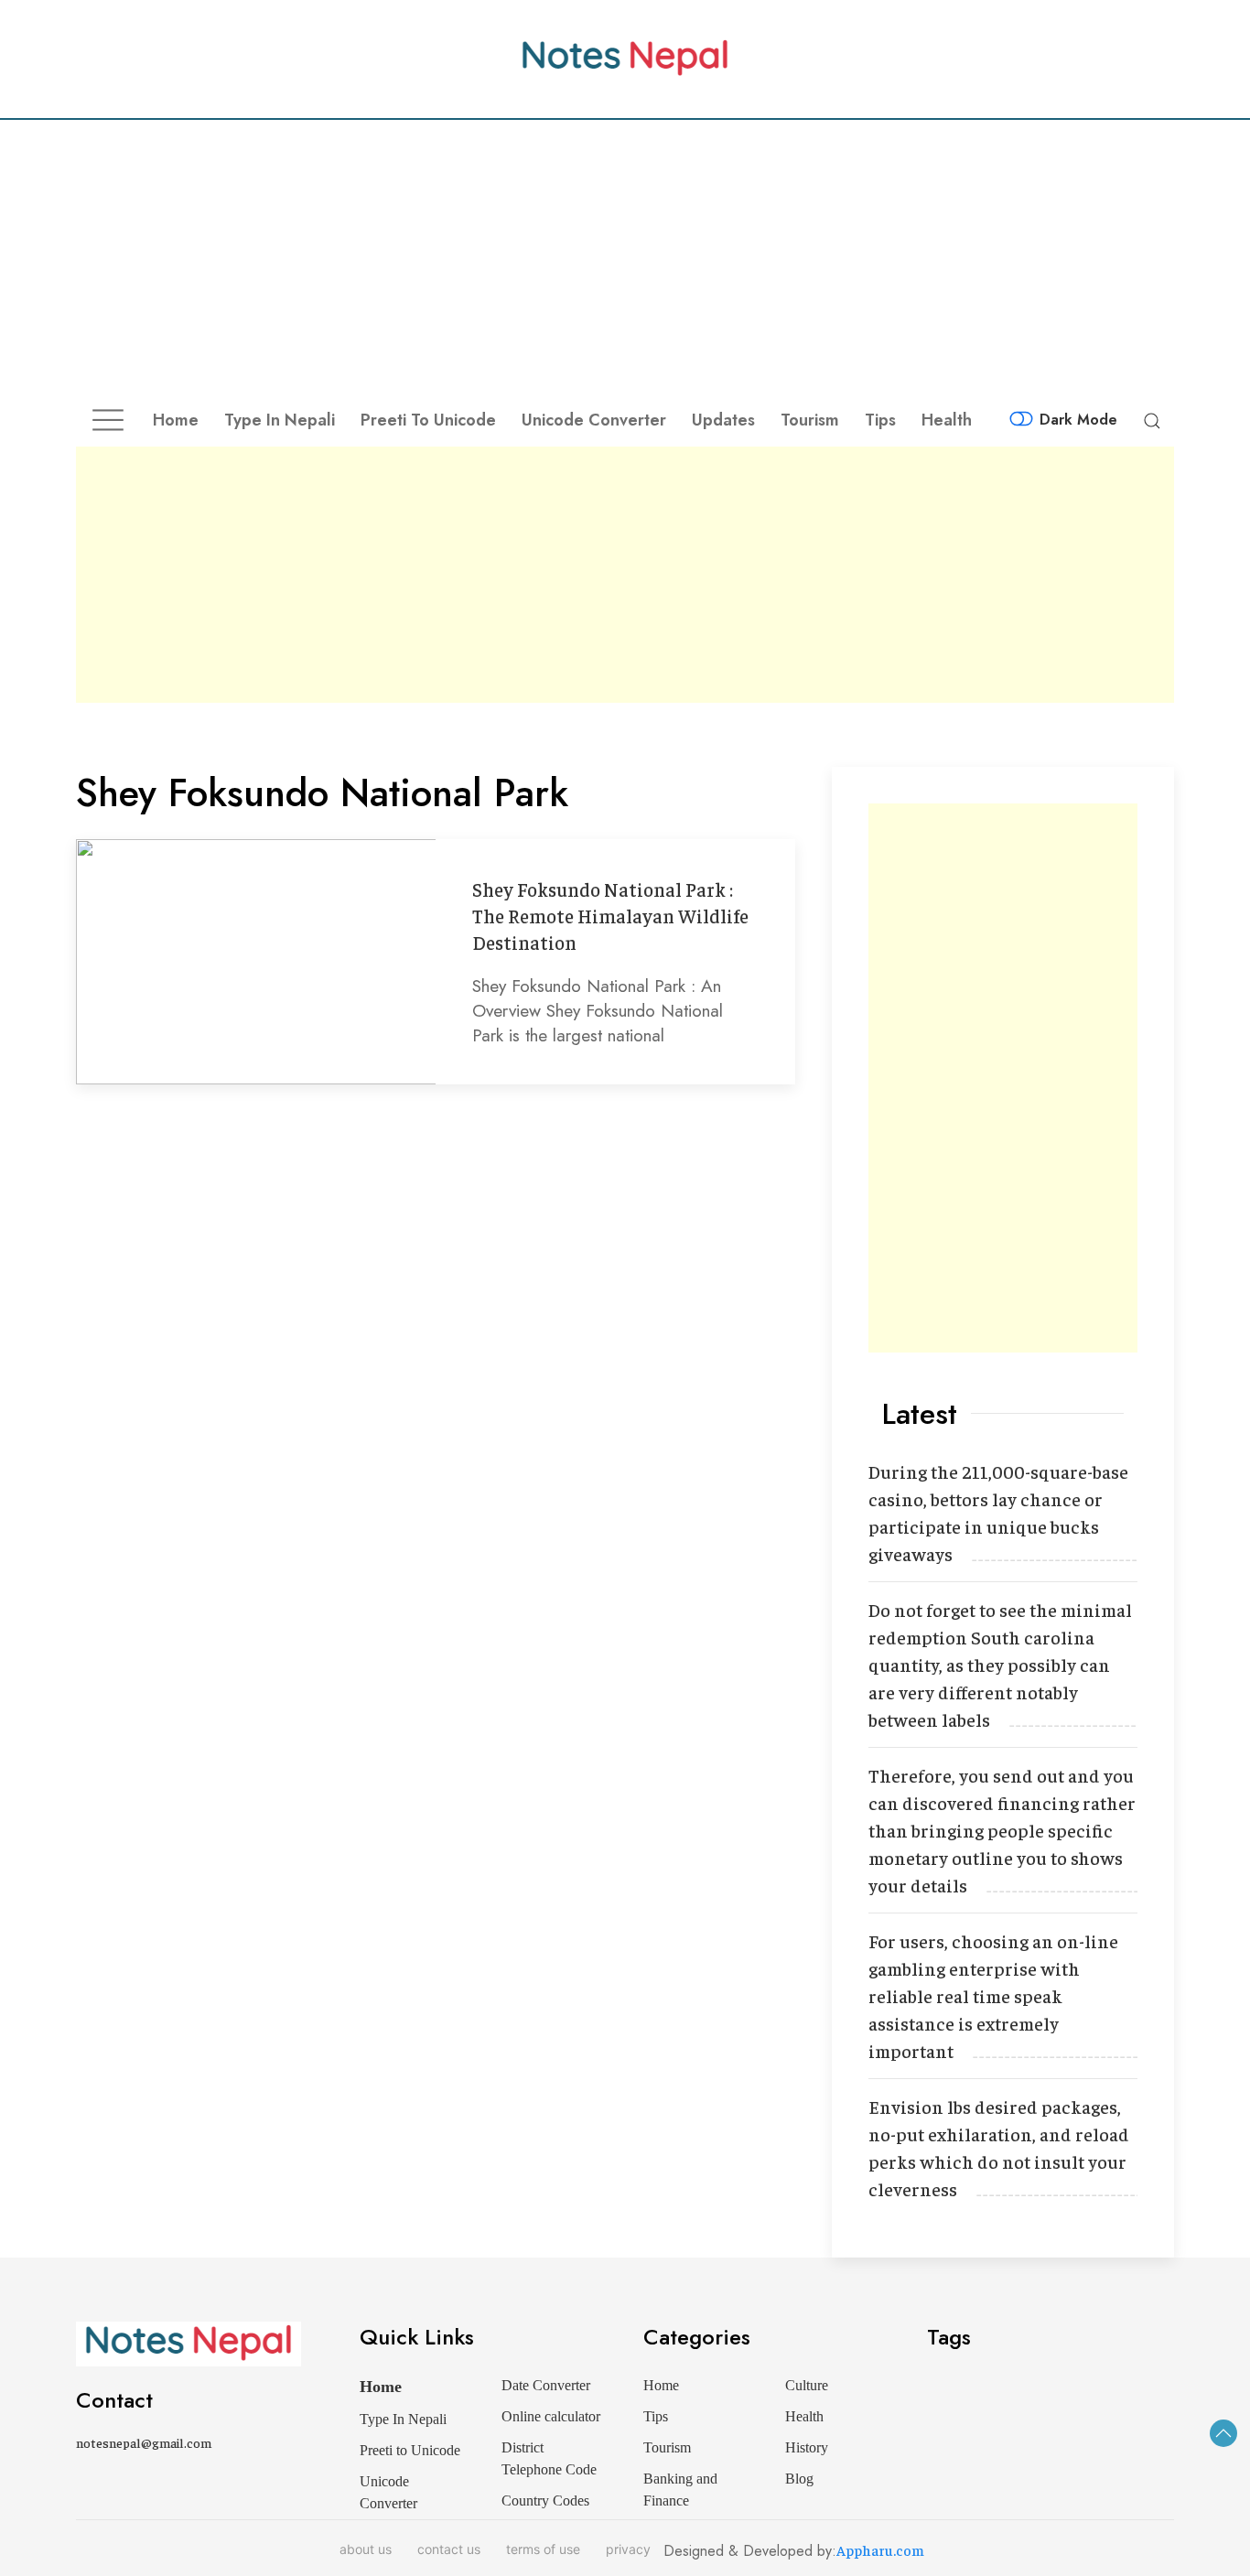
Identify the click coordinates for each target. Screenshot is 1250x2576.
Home (176, 420)
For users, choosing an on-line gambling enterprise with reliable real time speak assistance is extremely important (993, 1995)
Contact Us (449, 2549)
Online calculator (551, 2416)
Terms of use (543, 2549)
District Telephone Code (549, 2458)
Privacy (628, 2549)
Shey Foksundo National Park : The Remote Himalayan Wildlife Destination (610, 916)
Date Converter (546, 2385)
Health (947, 420)
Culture (807, 2385)
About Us (366, 2549)
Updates (723, 420)
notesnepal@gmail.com (144, 2442)
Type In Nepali (280, 420)
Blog (799, 2479)
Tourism (810, 420)
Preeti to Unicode (428, 420)
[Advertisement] (625, 257)
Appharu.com (880, 2549)
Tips (880, 420)
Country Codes (545, 2501)
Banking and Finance (680, 2490)
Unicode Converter (594, 420)
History (807, 2447)
